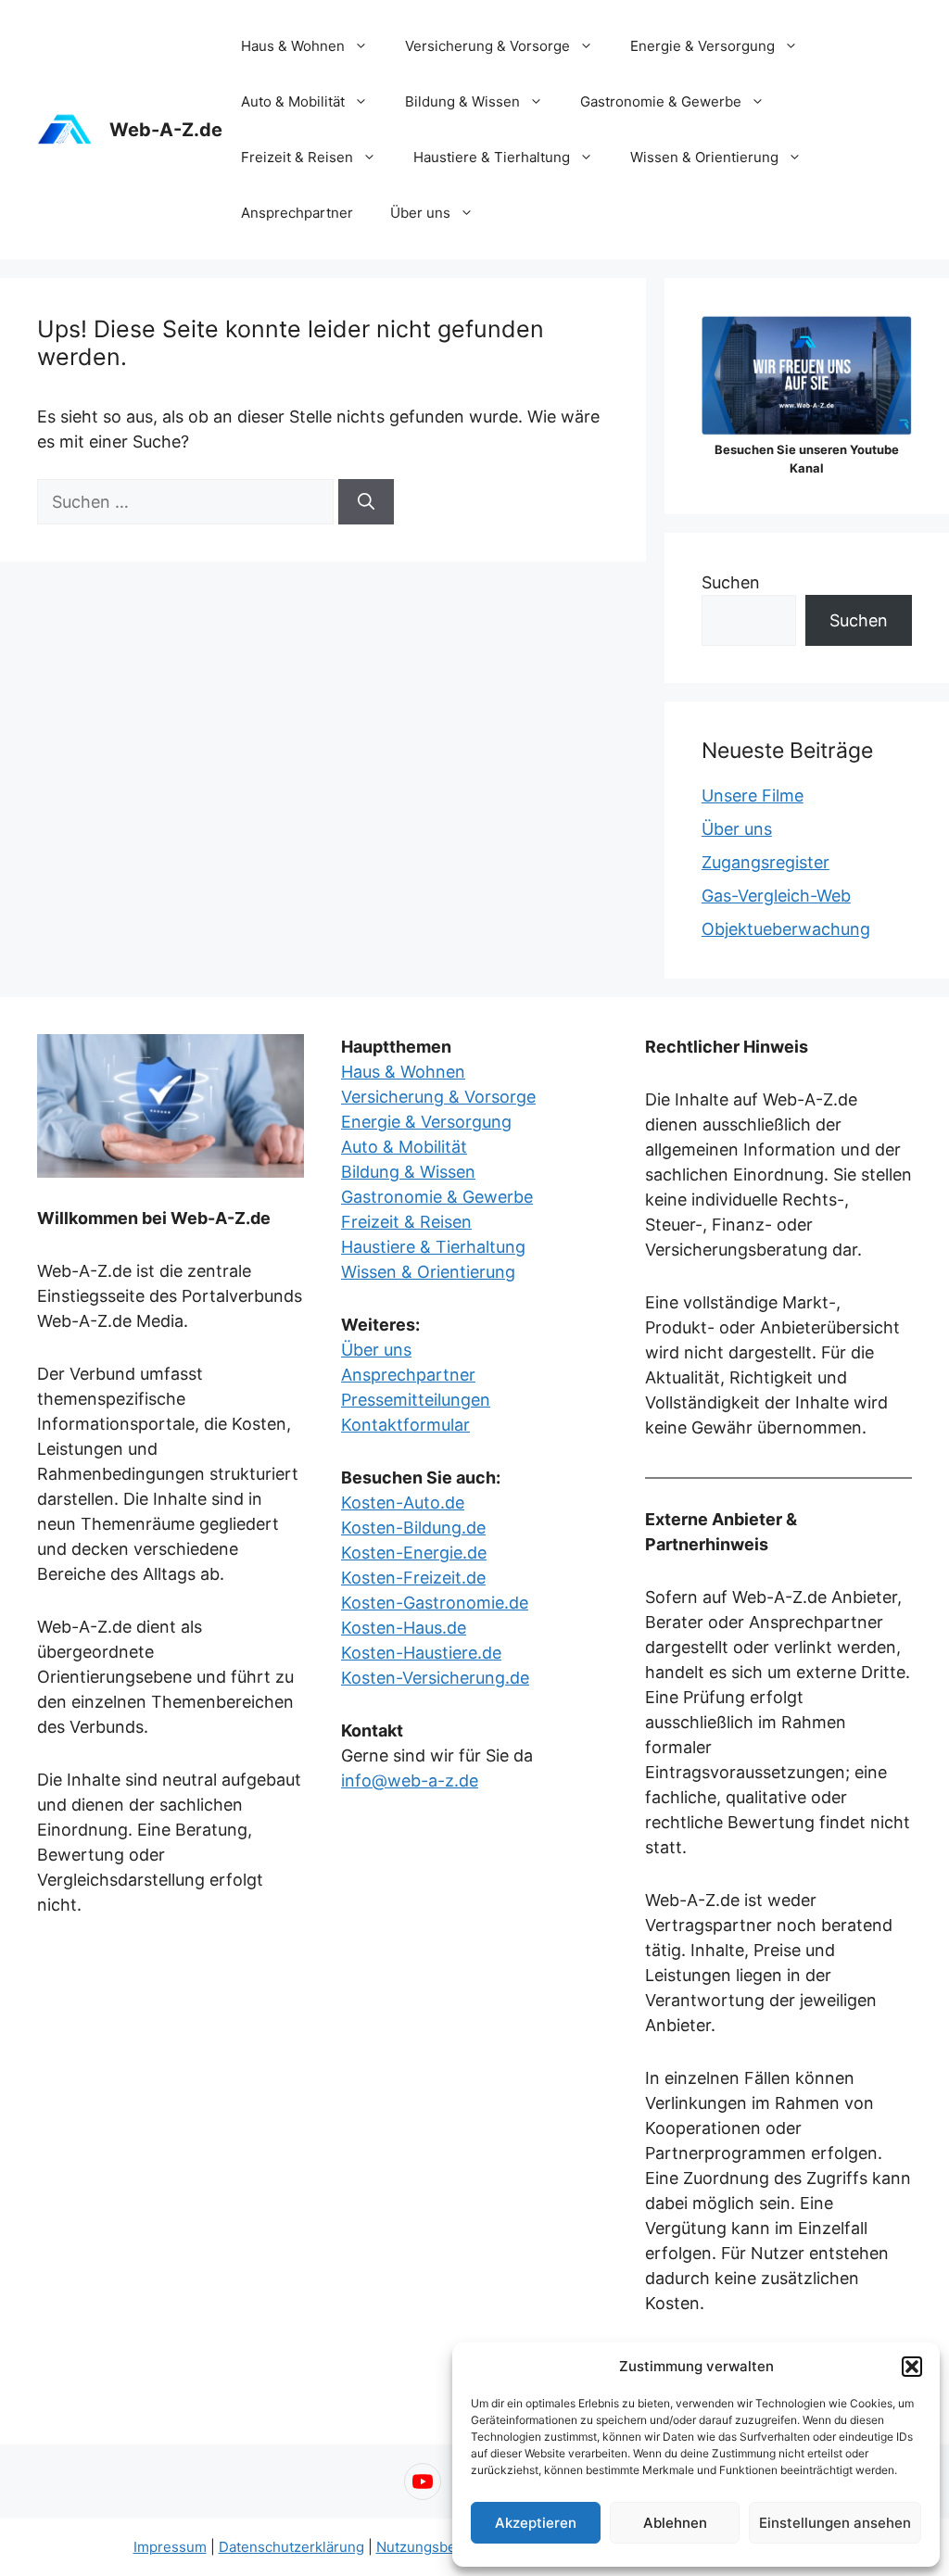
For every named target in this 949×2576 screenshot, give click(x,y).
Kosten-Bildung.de (413, 1528)
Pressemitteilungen (416, 1400)
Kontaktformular (405, 1425)
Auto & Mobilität (293, 101)
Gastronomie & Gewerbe (661, 101)
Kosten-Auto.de (403, 1503)
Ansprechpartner (297, 213)
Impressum (170, 2547)
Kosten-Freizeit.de (413, 1578)
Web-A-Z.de (166, 130)
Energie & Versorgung (702, 46)
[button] (912, 2367)
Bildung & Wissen (462, 101)
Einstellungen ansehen (835, 2523)
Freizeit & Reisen (297, 157)
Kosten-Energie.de (414, 1553)
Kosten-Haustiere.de (421, 1653)
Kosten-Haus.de (404, 1628)
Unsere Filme (753, 796)
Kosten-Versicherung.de (435, 1678)
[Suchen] (366, 502)
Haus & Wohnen (293, 46)
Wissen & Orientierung (704, 157)
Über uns (420, 213)
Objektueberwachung (786, 929)
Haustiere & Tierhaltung (492, 157)
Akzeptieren (536, 2523)
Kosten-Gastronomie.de (435, 1603)
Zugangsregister (766, 862)
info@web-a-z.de (410, 1780)
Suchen (731, 582)
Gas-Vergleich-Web (776, 896)
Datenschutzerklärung (291, 2547)
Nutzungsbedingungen (451, 2547)
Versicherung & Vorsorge (487, 46)
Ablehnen (675, 2523)
